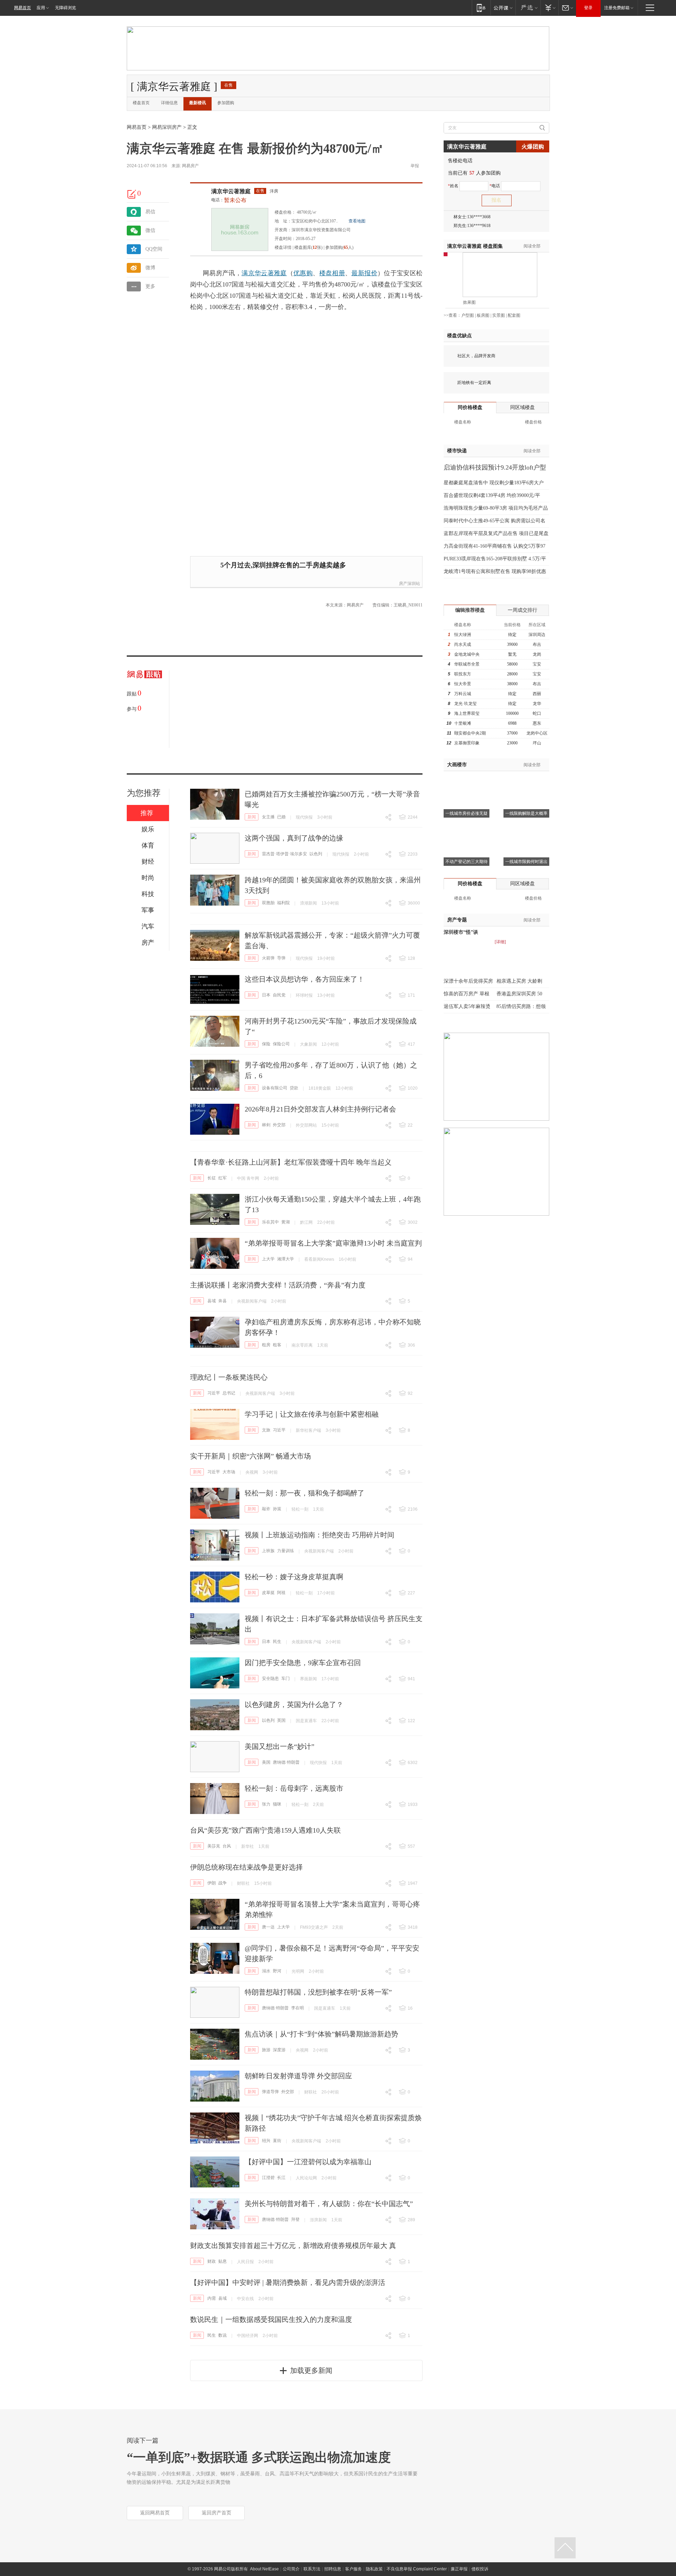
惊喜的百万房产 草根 (467, 994)
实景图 (499, 315)
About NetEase (264, 2569)
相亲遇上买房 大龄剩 (519, 981)
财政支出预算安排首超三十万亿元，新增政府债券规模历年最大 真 (293, 2246)
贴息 (223, 2261)
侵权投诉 (480, 2569)
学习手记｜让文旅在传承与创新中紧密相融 (312, 1414)
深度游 (279, 2050)
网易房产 (190, 166)
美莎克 (214, 1846)
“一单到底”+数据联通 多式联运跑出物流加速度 (259, 2457)
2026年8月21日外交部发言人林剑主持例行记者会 (320, 1109)
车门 (286, 1679)
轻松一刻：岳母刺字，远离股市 (294, 1788)
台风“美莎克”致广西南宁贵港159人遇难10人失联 (265, 1830)
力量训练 (286, 1551)
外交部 (279, 1125)
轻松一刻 (300, 1509)
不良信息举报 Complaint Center (417, 2569)
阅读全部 (532, 246)
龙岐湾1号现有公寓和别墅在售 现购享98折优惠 (495, 571)
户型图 (468, 315)
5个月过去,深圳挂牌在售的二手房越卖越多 (283, 565)
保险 (266, 1044)
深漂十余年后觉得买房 (468, 981)
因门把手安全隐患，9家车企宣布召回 (303, 1663)
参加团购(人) (339, 247)
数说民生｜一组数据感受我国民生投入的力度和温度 (271, 2319)
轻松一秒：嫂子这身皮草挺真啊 (294, 1577)
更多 (150, 286)
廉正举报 (459, 2569)
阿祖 (281, 1593)
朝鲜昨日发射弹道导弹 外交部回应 (298, 2076)
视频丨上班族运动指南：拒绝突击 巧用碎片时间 (320, 1535)
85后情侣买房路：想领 (521, 1006)
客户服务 (353, 2569)
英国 (281, 1720)
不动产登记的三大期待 (467, 862)
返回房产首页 (217, 2513)
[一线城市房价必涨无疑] (467, 780)
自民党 (279, 995)
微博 (150, 268)
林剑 (266, 1125)
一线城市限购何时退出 (526, 862)
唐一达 (268, 1927)
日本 (266, 995)
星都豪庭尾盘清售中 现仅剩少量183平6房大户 (494, 483)
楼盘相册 (332, 273)
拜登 (295, 2219)
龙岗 (537, 654)
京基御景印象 (467, 743)
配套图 (514, 315)
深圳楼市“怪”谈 (461, 932)
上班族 (268, 1551)
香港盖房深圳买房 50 (519, 994)
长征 (212, 1178)
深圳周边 (537, 635)
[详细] (500, 942)
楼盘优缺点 (459, 336)
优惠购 (303, 273)
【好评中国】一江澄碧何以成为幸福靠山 (308, 2162)
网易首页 (23, 8)
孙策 (277, 1509)
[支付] (549, 8)
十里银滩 (463, 723)
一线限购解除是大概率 (526, 813)
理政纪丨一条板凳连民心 (229, 1377)
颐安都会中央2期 (470, 733)
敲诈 (266, 1509)
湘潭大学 (286, 1259)
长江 (281, 2178)
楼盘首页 (141, 103)
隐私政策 (374, 2569)
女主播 (268, 817)
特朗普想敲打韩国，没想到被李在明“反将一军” (318, 1992)
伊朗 (212, 1883)
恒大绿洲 (463, 635)
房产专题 (457, 920)
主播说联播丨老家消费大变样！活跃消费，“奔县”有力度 (278, 1285)
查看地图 (357, 221)
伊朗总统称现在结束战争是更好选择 (246, 1867)
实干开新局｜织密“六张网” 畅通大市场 (251, 1456)
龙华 (537, 704)
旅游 (266, 2050)
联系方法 (312, 2569)
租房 (266, 1345)
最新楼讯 (198, 103)
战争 (223, 1883)
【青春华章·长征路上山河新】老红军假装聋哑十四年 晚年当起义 (291, 1162)
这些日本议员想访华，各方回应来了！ (305, 979)
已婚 (281, 817)
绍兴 (266, 2141)
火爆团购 (533, 147)
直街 (277, 2141)
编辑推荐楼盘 (470, 610)
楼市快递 (457, 451)
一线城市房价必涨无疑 (467, 813)
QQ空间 (154, 249)
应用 (41, 8)
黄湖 (286, 1222)
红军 (223, 1178)
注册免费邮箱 (617, 8)
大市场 (229, 1472)
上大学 (268, 1259)
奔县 (223, 1301)
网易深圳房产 (167, 127)
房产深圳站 (409, 584)
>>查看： (452, 315)
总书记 (229, 1393)
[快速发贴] (132, 194)
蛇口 (537, 713)
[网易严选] (528, 8)
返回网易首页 (155, 2513)
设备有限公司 (275, 1088)
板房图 (483, 315)
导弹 (281, 958)
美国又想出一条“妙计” (280, 1746)
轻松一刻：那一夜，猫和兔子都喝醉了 (305, 1493)
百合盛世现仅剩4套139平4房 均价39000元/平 (492, 495)
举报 (415, 166)
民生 (277, 1642)
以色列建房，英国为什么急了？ (294, 1705)
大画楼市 (457, 765)
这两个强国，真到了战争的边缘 (294, 838)
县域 (212, 1301)
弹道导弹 (270, 2092)
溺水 (266, 1971)
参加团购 (226, 103)
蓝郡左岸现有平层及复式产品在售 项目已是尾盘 (496, 533)
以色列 (316, 854)
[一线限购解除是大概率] (526, 780)
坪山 (537, 743)
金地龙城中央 (467, 654)
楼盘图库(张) (308, 247)
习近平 (214, 1393)
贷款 (294, 1088)
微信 (150, 230)
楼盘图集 (475, 246)
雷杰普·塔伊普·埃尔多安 (284, 854)
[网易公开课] (503, 8)
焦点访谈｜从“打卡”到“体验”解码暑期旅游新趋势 (321, 2034)
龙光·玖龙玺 (465, 704)
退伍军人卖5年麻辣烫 (467, 1006)
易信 (150, 212)
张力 (266, 1804)
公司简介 (291, 2569)
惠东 (537, 723)
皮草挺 (268, 1593)
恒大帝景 (463, 684)
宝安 (537, 664)
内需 (212, 2298)
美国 (266, 1762)
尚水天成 (463, 644)
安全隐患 (270, 1679)
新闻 (252, 817)
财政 (212, 2261)
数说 (223, 2335)
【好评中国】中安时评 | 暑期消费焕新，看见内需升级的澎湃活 (288, 2282)
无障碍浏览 (65, 8)
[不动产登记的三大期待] (467, 828)
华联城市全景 (467, 664)
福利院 (283, 903)
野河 (277, 1971)
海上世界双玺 (467, 713)
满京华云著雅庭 (231, 191)
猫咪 (277, 1804)
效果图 (469, 302)
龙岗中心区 (537, 733)
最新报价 (364, 273)
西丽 (537, 694)
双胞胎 (268, 903)
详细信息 (169, 103)
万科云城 (463, 694)
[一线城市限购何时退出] (526, 828)
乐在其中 (270, 1222)
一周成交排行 (522, 610)
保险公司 (281, 1044)
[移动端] (481, 8)
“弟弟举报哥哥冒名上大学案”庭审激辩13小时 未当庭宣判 (333, 1243)
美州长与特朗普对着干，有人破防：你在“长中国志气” (329, 2204)
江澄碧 (268, 2178)
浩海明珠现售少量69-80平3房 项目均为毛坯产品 (496, 508)
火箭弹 (268, 958)
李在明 (298, 2008)
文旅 (266, 1430)
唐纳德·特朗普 (286, 1762)
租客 (277, 1345)
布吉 (537, 644)
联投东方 (463, 674)
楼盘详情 (283, 247)
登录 (588, 8)
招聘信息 (333, 2569)
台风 (227, 1846)
